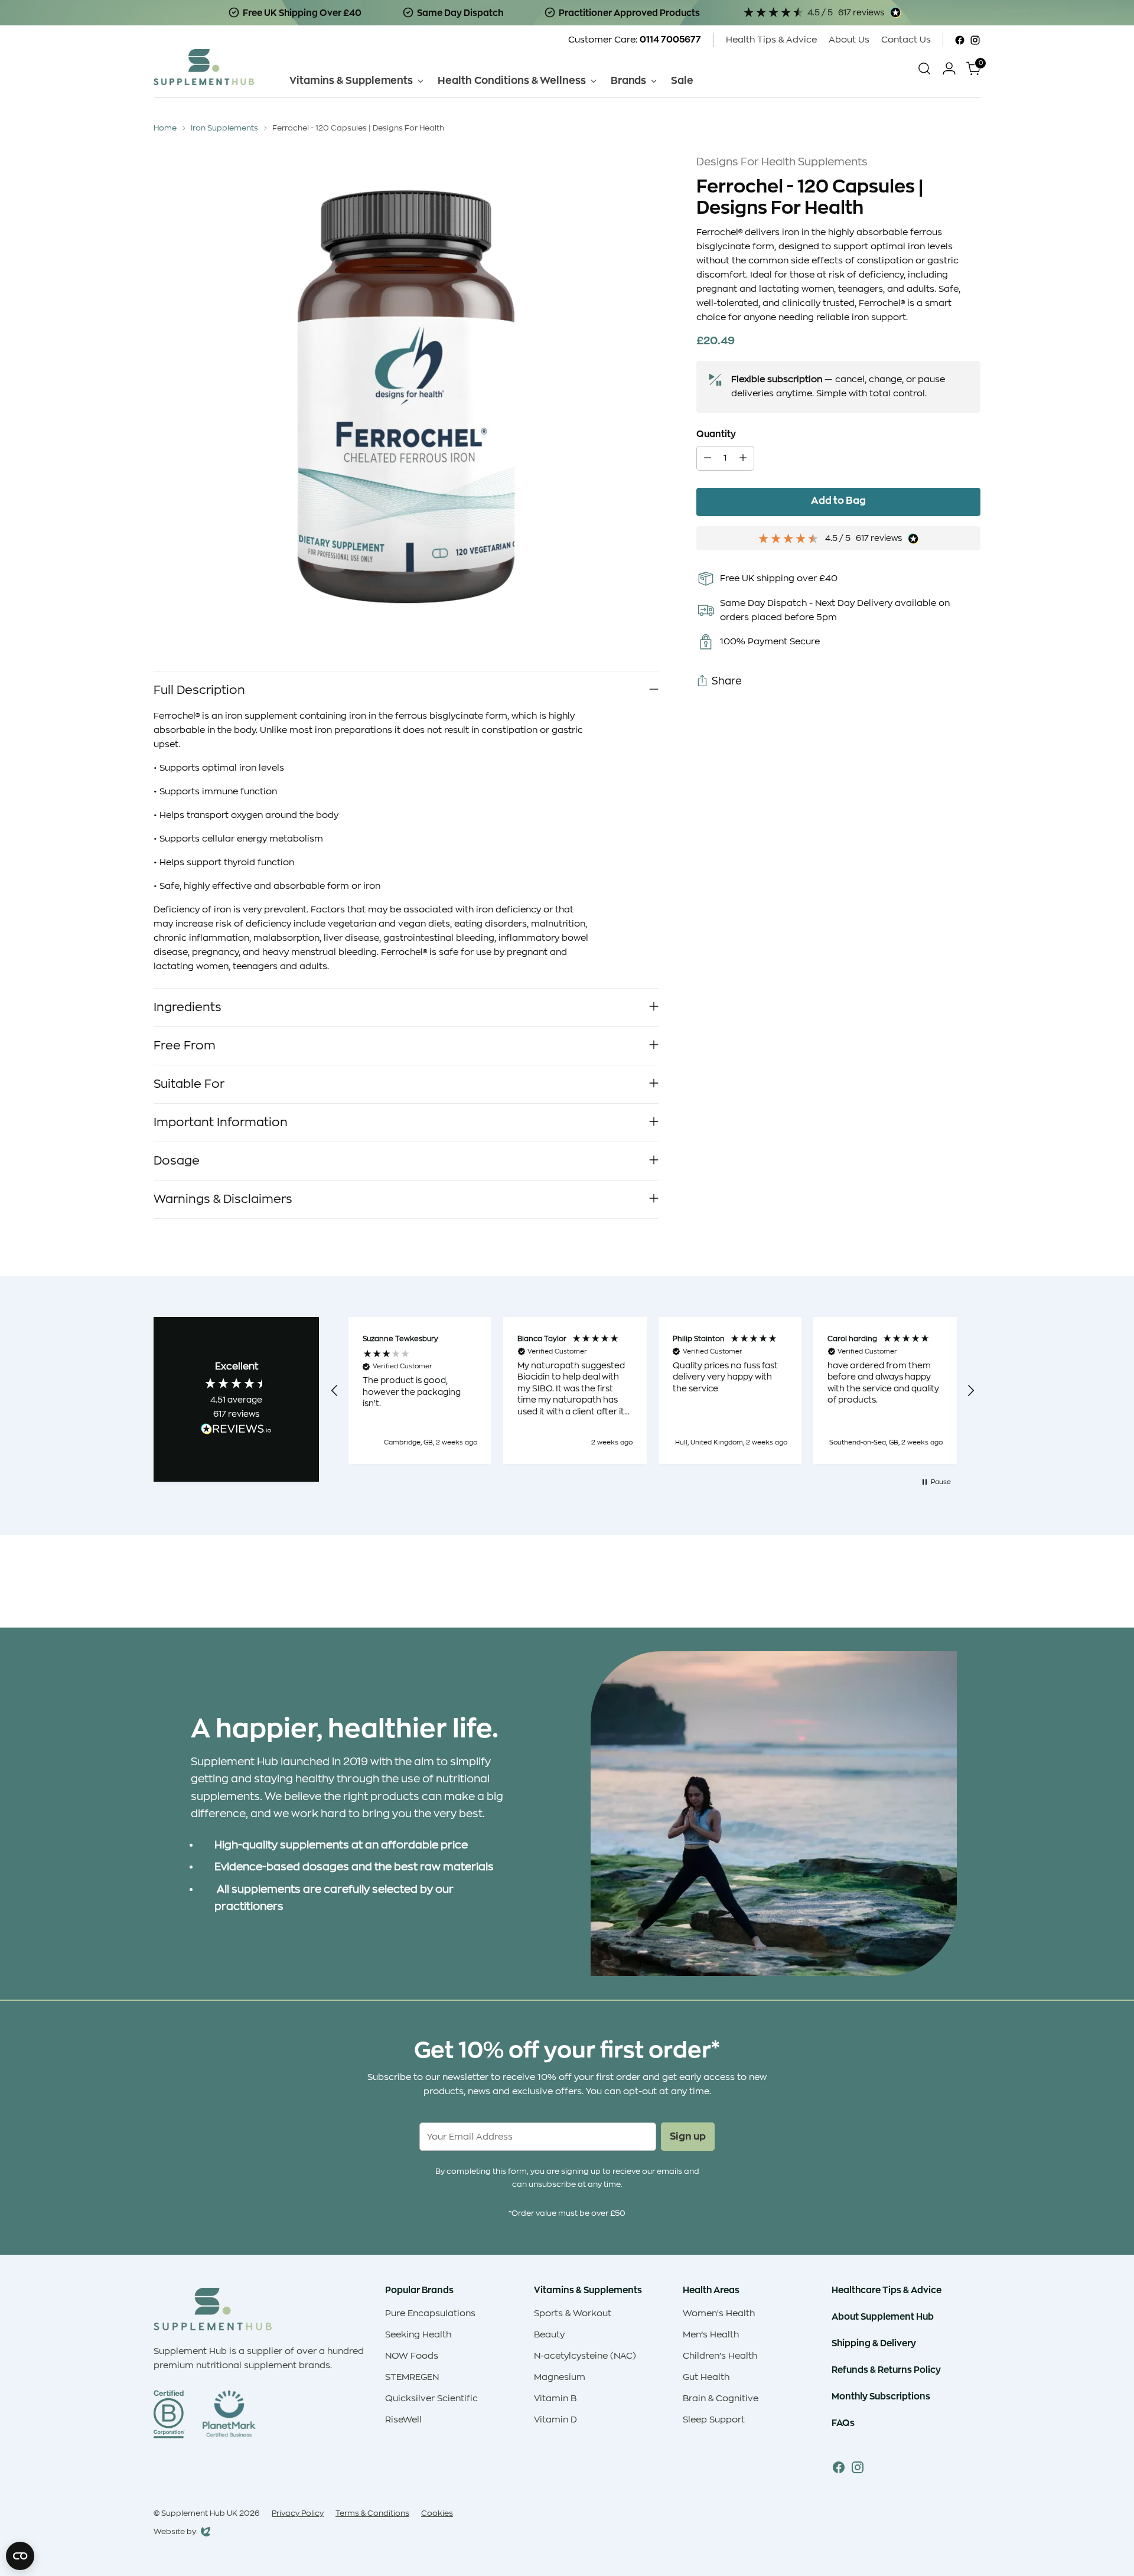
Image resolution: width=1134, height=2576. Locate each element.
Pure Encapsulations (430, 2313)
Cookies (437, 2513)
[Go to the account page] (949, 69)
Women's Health (719, 2313)
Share (727, 681)
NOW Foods (412, 2356)
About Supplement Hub (883, 2316)
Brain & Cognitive (721, 2399)
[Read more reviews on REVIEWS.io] (236, 1431)
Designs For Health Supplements (782, 162)
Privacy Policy (298, 2513)
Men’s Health (711, 2335)
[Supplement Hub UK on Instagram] (975, 40)
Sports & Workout (573, 2313)
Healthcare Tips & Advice (887, 2290)
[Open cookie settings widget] (20, 2556)
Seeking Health (418, 2335)
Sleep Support (714, 2420)
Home (165, 128)
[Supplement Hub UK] (204, 67)
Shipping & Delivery (874, 2343)
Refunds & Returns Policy (886, 2370)
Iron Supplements (224, 128)
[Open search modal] (924, 69)
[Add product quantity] (743, 459)
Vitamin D (555, 2420)
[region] (653, 1390)
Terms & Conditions (372, 2513)
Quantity (716, 434)
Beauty (549, 2335)
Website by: (176, 2533)
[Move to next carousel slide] (970, 1587)
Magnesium (560, 2377)
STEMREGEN (412, 2377)
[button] (335, 1391)
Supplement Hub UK (199, 2513)
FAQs (843, 2423)
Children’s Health (720, 2356)
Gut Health (706, 2377)
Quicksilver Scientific (431, 2399)
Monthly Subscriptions (881, 2396)
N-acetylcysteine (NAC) (585, 2356)
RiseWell (403, 2420)
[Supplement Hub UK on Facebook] (960, 40)
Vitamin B (555, 2399)
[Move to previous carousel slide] (943, 1587)
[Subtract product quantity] (708, 459)
